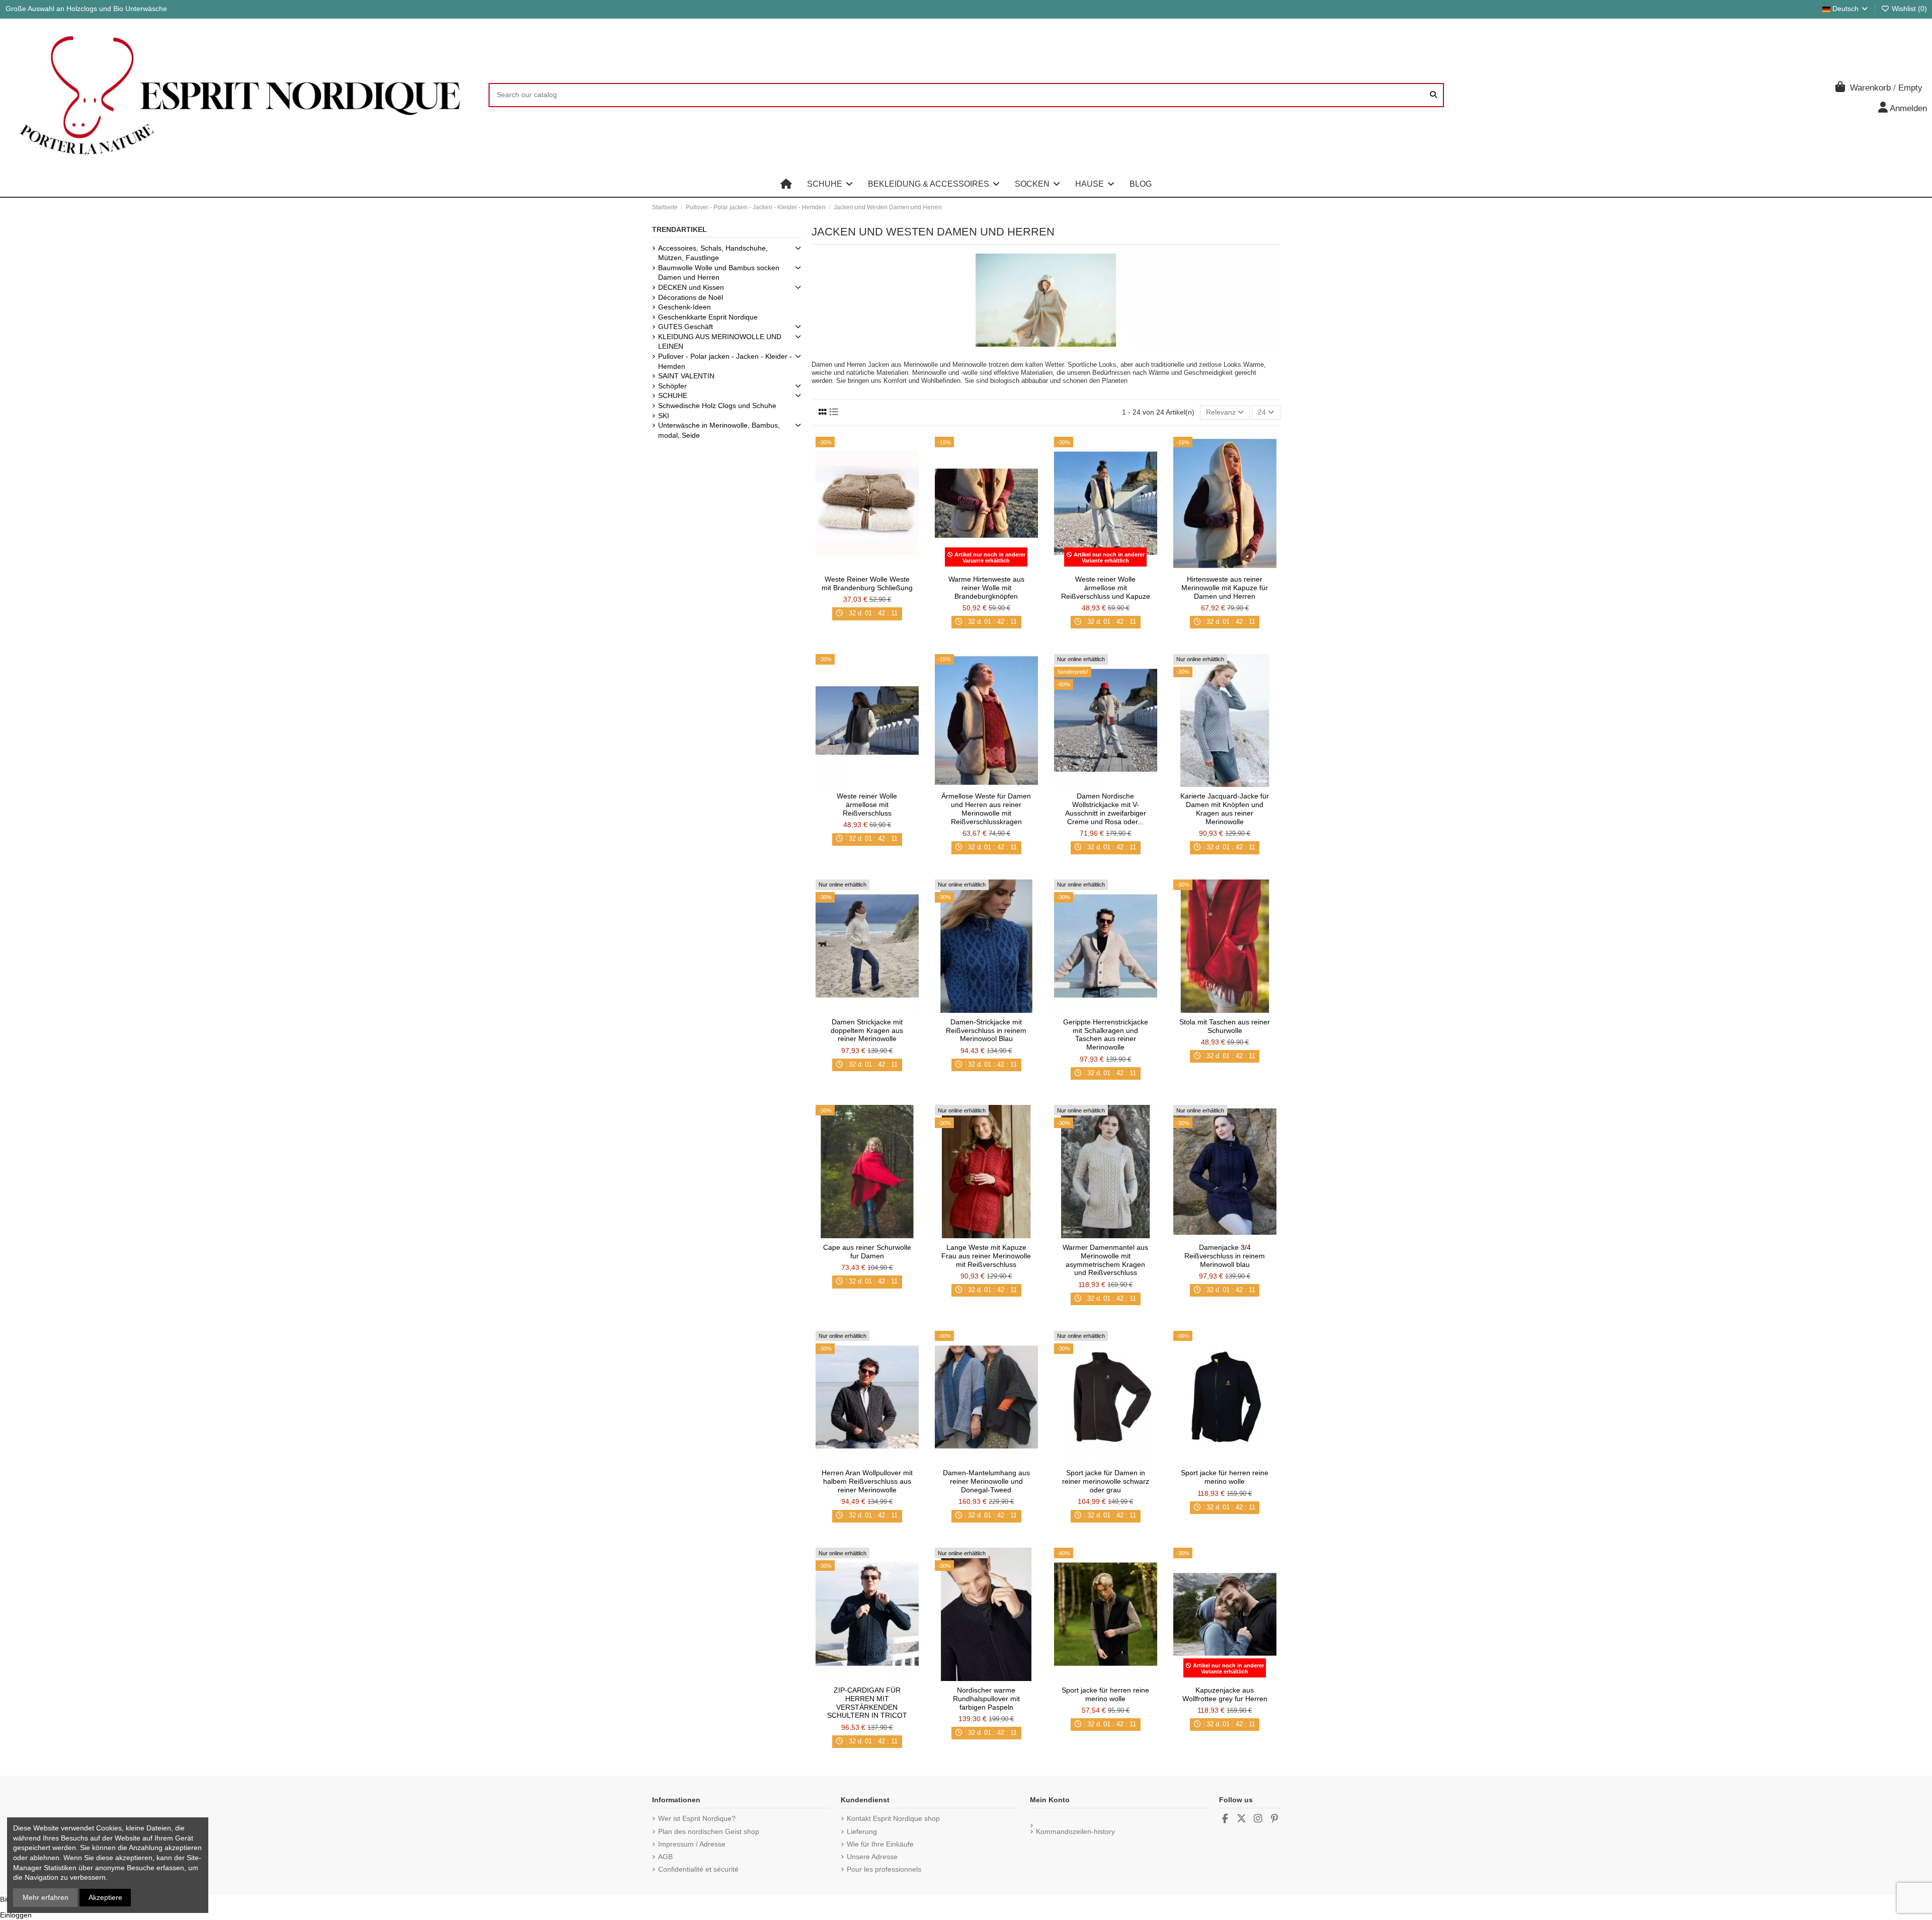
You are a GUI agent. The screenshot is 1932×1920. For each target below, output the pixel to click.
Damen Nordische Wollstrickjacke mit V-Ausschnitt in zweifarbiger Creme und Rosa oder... (1106, 809)
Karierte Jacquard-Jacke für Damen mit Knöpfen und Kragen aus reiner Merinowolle (1225, 809)
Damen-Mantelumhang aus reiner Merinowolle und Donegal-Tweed (986, 1481)
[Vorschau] (881, 567)
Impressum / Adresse (692, 1844)
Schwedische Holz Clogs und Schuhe (717, 406)
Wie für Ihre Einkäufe (880, 1844)
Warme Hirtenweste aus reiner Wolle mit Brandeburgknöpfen (986, 588)
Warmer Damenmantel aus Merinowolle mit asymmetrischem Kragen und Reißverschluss (1105, 1260)
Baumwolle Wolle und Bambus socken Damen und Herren (719, 273)
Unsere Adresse (872, 1857)
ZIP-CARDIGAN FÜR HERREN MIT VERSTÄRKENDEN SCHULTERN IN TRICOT (867, 1703)
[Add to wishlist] (852, 567)
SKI (664, 416)
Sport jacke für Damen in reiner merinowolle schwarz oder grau (1106, 1481)
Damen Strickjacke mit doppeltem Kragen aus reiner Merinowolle (867, 1030)
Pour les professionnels (884, 1869)
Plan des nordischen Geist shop (709, 1831)
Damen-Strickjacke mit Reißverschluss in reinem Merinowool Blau (986, 1030)
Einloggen (16, 1915)
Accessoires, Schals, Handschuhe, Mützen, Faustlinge (713, 253)
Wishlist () (1908, 9)
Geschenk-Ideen (685, 307)
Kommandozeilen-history (1075, 1831)
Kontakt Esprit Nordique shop (893, 1818)
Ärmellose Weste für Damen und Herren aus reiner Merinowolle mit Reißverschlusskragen (986, 809)
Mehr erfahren (46, 1897)
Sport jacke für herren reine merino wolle (1225, 1477)
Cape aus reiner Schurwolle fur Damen (867, 1252)
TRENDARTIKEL (679, 229)
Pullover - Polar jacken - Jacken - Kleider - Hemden (725, 361)
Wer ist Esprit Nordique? (697, 1818)
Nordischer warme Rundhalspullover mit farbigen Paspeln (986, 1699)
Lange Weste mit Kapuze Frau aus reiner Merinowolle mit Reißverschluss (986, 1256)
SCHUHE (673, 395)
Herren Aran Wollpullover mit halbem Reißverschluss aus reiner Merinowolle (867, 1481)
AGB (665, 1857)
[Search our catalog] (1433, 95)
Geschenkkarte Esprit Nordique (708, 317)
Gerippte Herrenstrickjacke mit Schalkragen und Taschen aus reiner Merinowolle (1106, 1034)
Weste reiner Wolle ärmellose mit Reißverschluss (867, 805)
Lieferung (862, 1831)
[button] (830, 184)
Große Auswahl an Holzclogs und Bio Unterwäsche (86, 9)
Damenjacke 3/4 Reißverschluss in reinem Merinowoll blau (1225, 1256)
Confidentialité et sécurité (698, 1869)
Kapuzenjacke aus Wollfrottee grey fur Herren (1225, 1694)
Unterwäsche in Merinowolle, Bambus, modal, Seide (719, 430)
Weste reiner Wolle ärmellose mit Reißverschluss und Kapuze (1106, 588)
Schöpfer (672, 386)
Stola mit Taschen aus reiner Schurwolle (1225, 1026)
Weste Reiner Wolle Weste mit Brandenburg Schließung (867, 583)
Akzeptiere (105, 1897)
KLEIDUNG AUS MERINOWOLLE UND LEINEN (720, 342)
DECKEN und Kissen (691, 287)
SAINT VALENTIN (686, 376)
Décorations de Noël (691, 297)
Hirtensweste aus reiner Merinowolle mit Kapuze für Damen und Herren (1225, 588)
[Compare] (866, 567)
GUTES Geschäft (686, 327)
